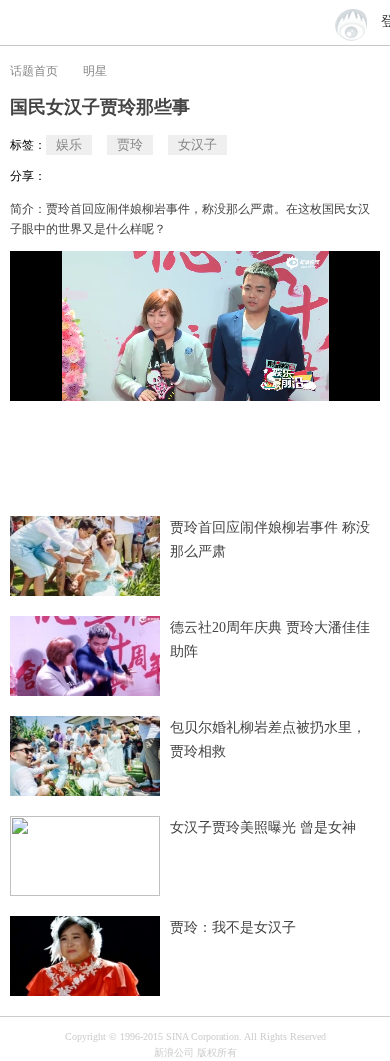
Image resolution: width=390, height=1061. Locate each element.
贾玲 (130, 144)
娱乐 (69, 144)
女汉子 (197, 144)
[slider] (305, 378)
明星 (95, 71)
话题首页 (34, 71)
